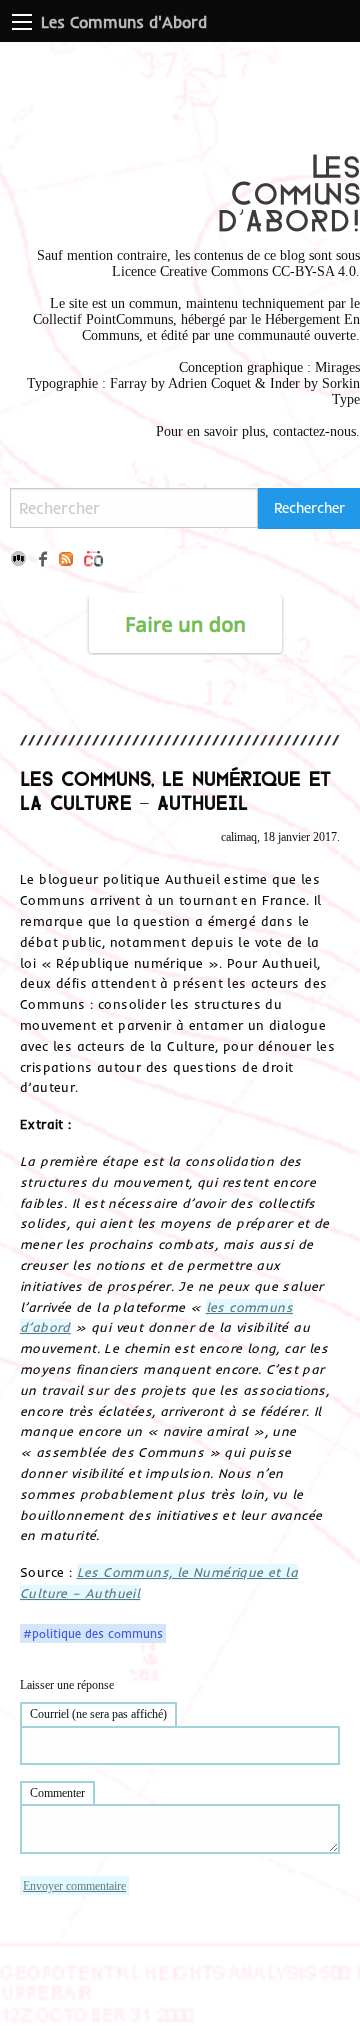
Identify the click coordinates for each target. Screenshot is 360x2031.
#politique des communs (93, 1634)
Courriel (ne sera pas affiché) (98, 1714)
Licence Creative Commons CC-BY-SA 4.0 (234, 271)
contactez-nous (314, 431)
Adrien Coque (207, 383)
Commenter (57, 1793)
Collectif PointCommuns (103, 319)
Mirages (337, 367)
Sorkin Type (341, 391)
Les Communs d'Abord (124, 22)
